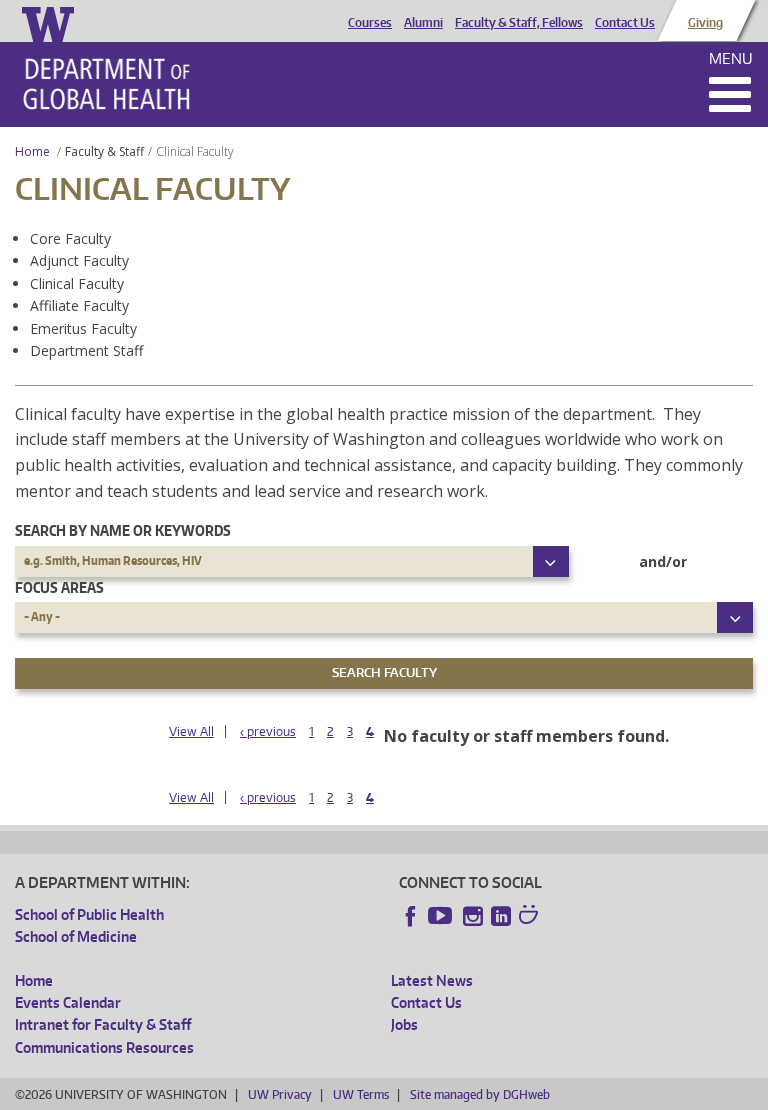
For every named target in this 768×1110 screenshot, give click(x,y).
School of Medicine (76, 936)
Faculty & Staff (104, 151)
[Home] (106, 84)
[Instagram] (473, 916)
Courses (370, 23)
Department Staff (86, 350)
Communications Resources (104, 1047)
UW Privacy (280, 1094)
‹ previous (268, 731)
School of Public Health (89, 914)
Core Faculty (70, 238)
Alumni (423, 23)
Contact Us (625, 23)
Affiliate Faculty (79, 305)
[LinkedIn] (501, 916)
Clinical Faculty (77, 283)
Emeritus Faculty (83, 328)
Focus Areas (59, 587)
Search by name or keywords (123, 530)
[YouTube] (442, 916)
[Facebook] (411, 916)
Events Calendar (68, 1002)
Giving (705, 23)
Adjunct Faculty (79, 260)
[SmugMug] (531, 917)
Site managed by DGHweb (480, 1094)
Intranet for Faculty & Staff (103, 1024)
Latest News (432, 980)
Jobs (404, 1024)
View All (191, 731)
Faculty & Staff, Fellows (519, 23)
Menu (731, 58)
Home (32, 151)
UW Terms (361, 1094)
